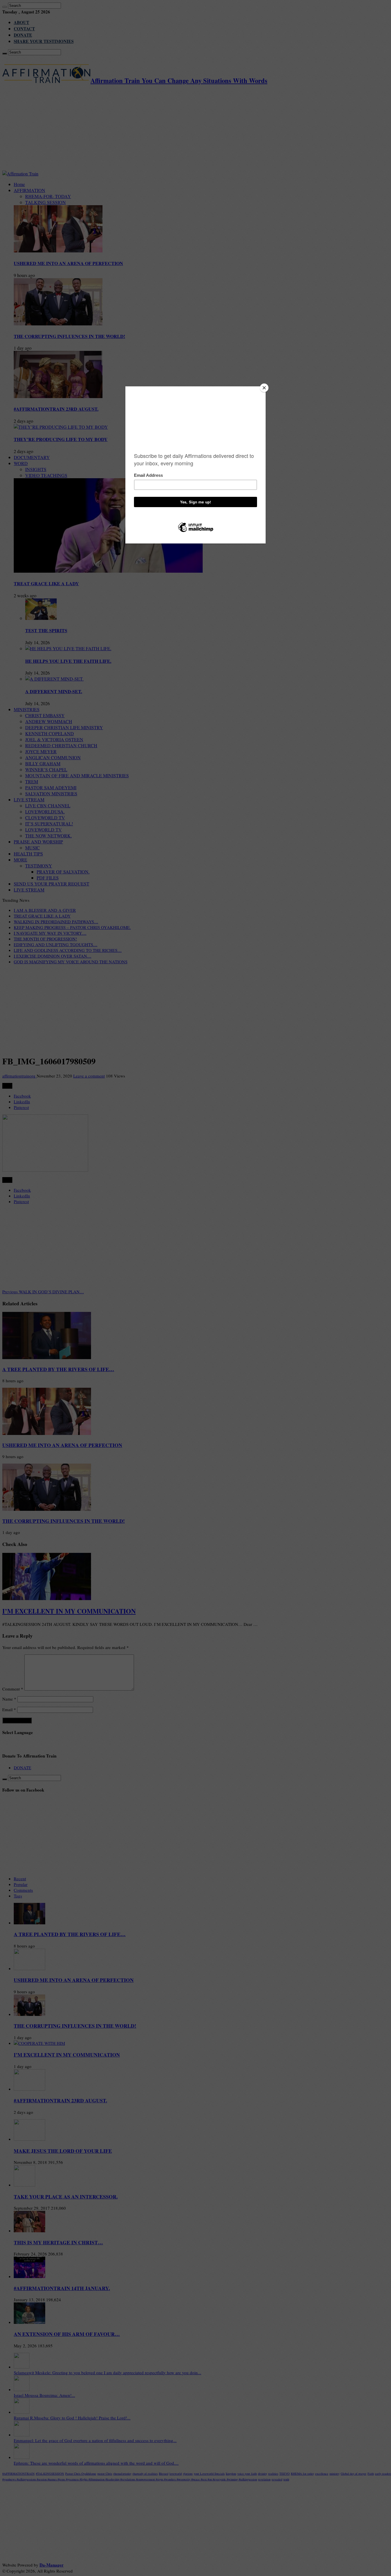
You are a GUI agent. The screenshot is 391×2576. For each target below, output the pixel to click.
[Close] (264, 388)
